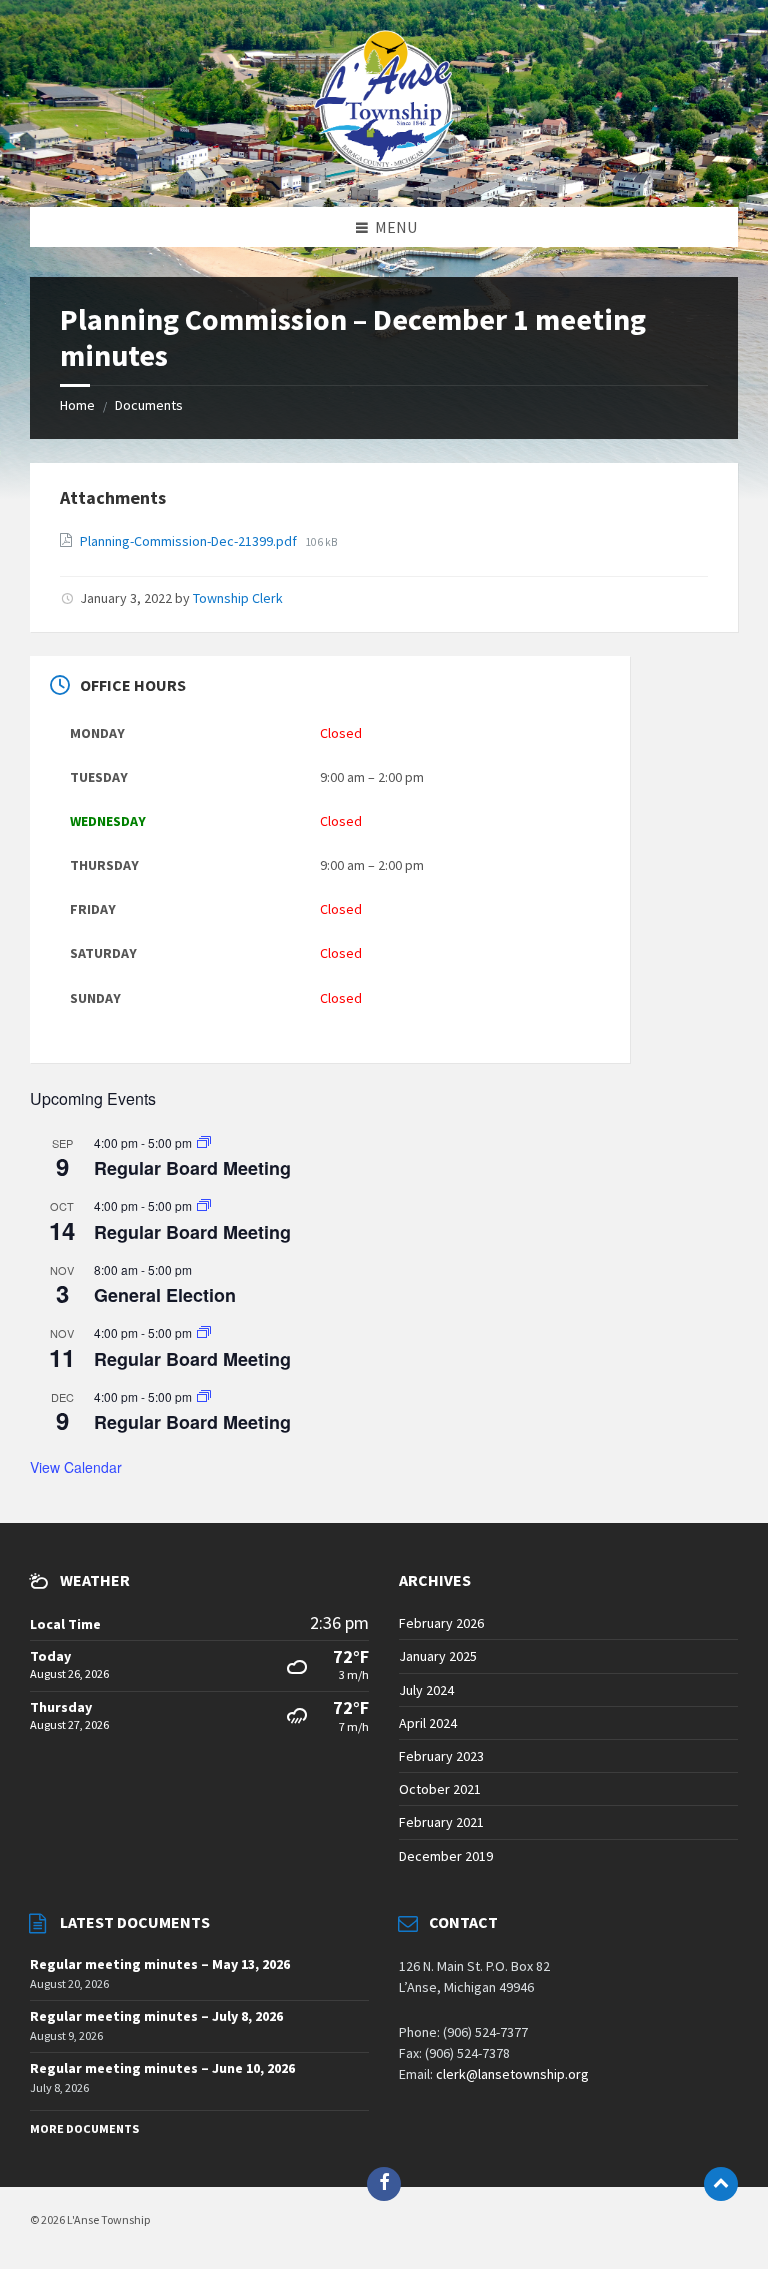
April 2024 (428, 1723)
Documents (149, 405)
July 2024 (426, 1690)
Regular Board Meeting (192, 1168)
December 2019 (446, 1856)
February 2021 (441, 1822)
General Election (165, 1295)
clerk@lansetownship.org (512, 2074)
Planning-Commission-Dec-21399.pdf (190, 541)
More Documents (84, 2128)
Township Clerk (238, 598)
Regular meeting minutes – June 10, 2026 (162, 2068)
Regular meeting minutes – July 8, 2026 (156, 2016)
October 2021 (440, 1789)
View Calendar (76, 1467)
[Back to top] (721, 2184)
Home (77, 405)
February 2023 (441, 1756)
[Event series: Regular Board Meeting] (204, 1142)
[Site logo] (384, 167)
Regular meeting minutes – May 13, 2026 (160, 1964)
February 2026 (441, 1623)
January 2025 (438, 1656)
